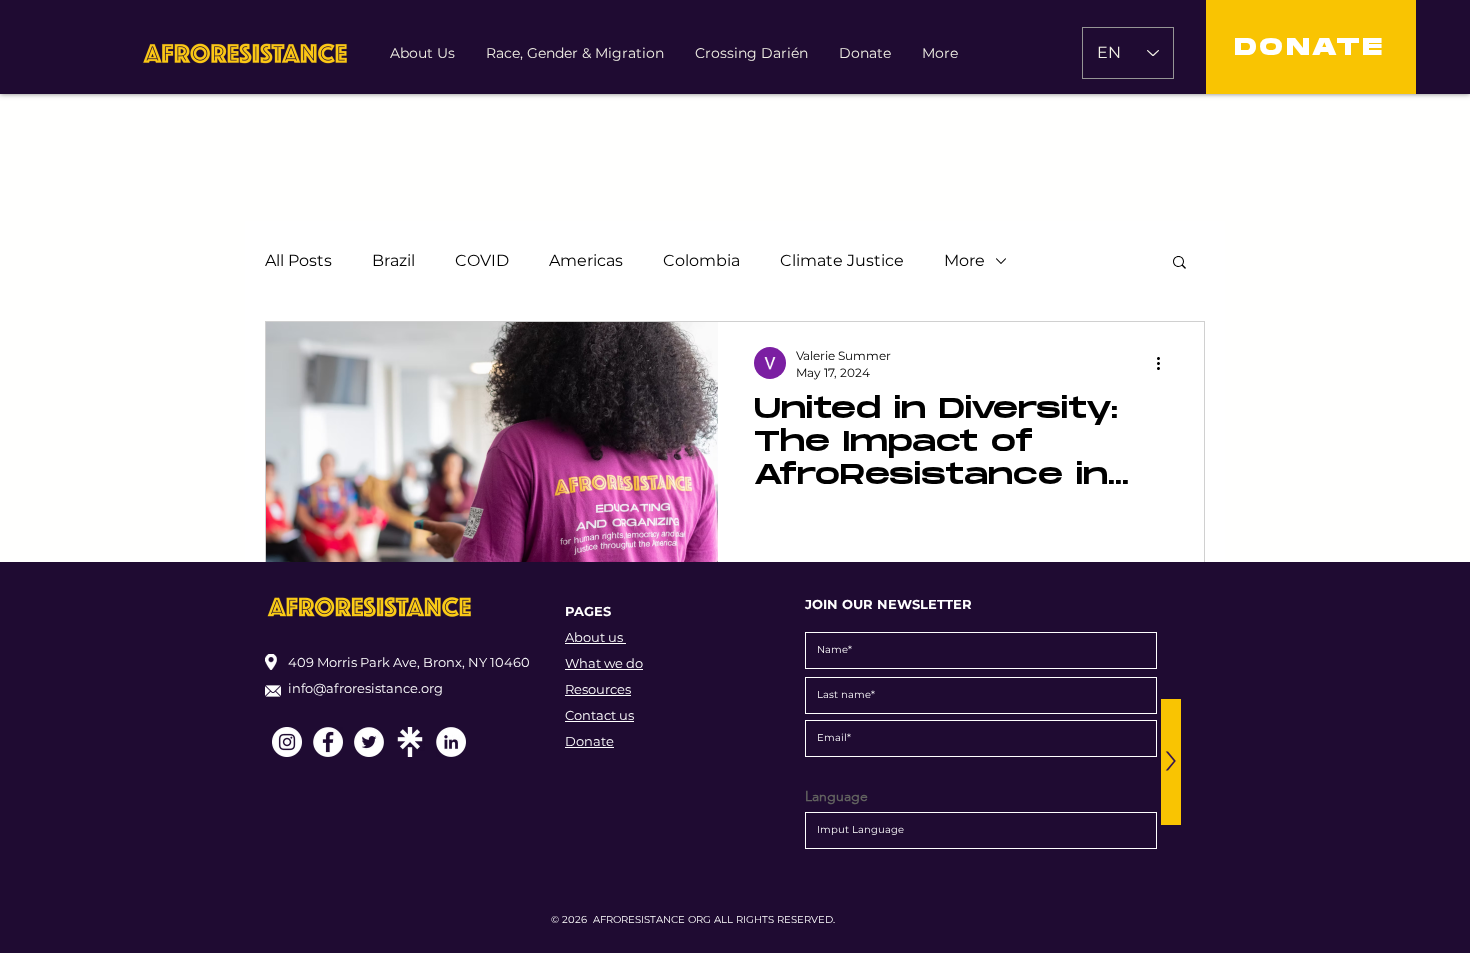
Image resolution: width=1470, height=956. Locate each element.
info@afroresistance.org (365, 688)
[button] (1179, 263)
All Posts (298, 260)
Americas (586, 260)
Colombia (701, 260)
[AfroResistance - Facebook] (328, 742)
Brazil (393, 260)
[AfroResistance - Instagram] (287, 742)
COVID (482, 260)
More (964, 260)
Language (836, 796)
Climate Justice (842, 260)
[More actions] (1165, 363)
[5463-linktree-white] (410, 742)
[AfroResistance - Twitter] (369, 742)
